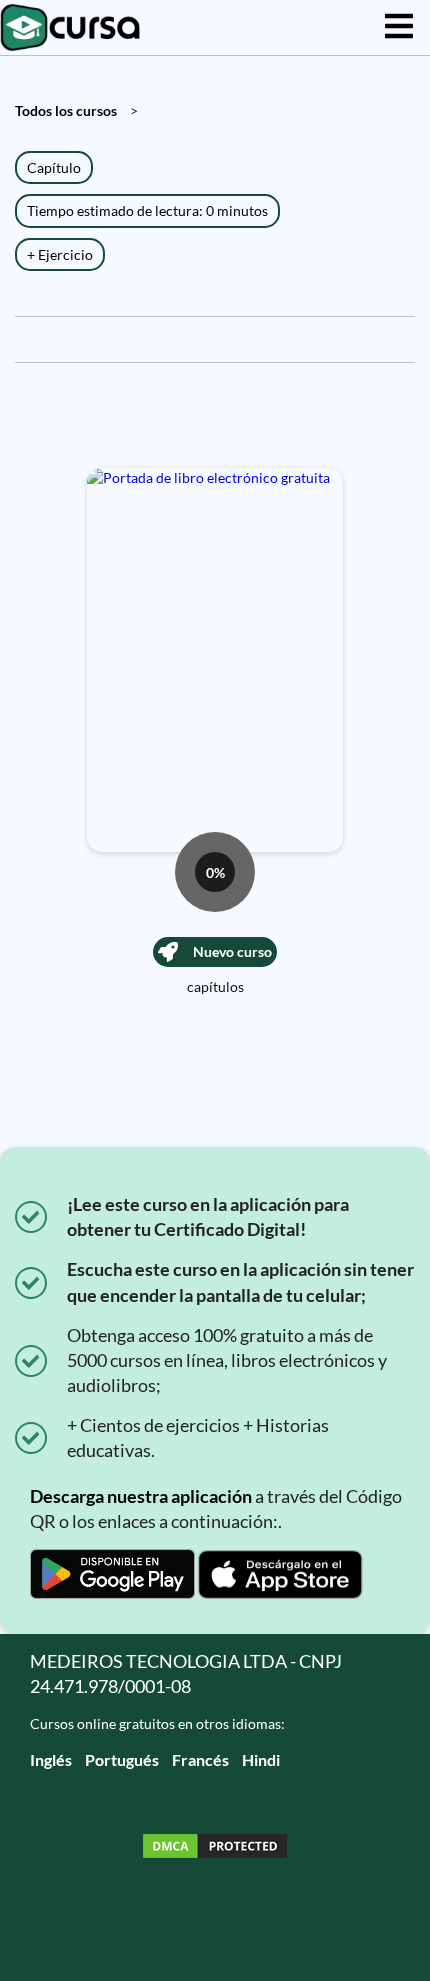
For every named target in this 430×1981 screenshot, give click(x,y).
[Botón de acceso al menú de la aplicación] (399, 27)
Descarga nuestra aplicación (141, 1496)
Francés (200, 1759)
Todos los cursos (66, 110)
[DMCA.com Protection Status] (215, 1848)
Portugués (122, 1759)
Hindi (261, 1759)
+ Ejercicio (60, 254)
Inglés (51, 1759)
